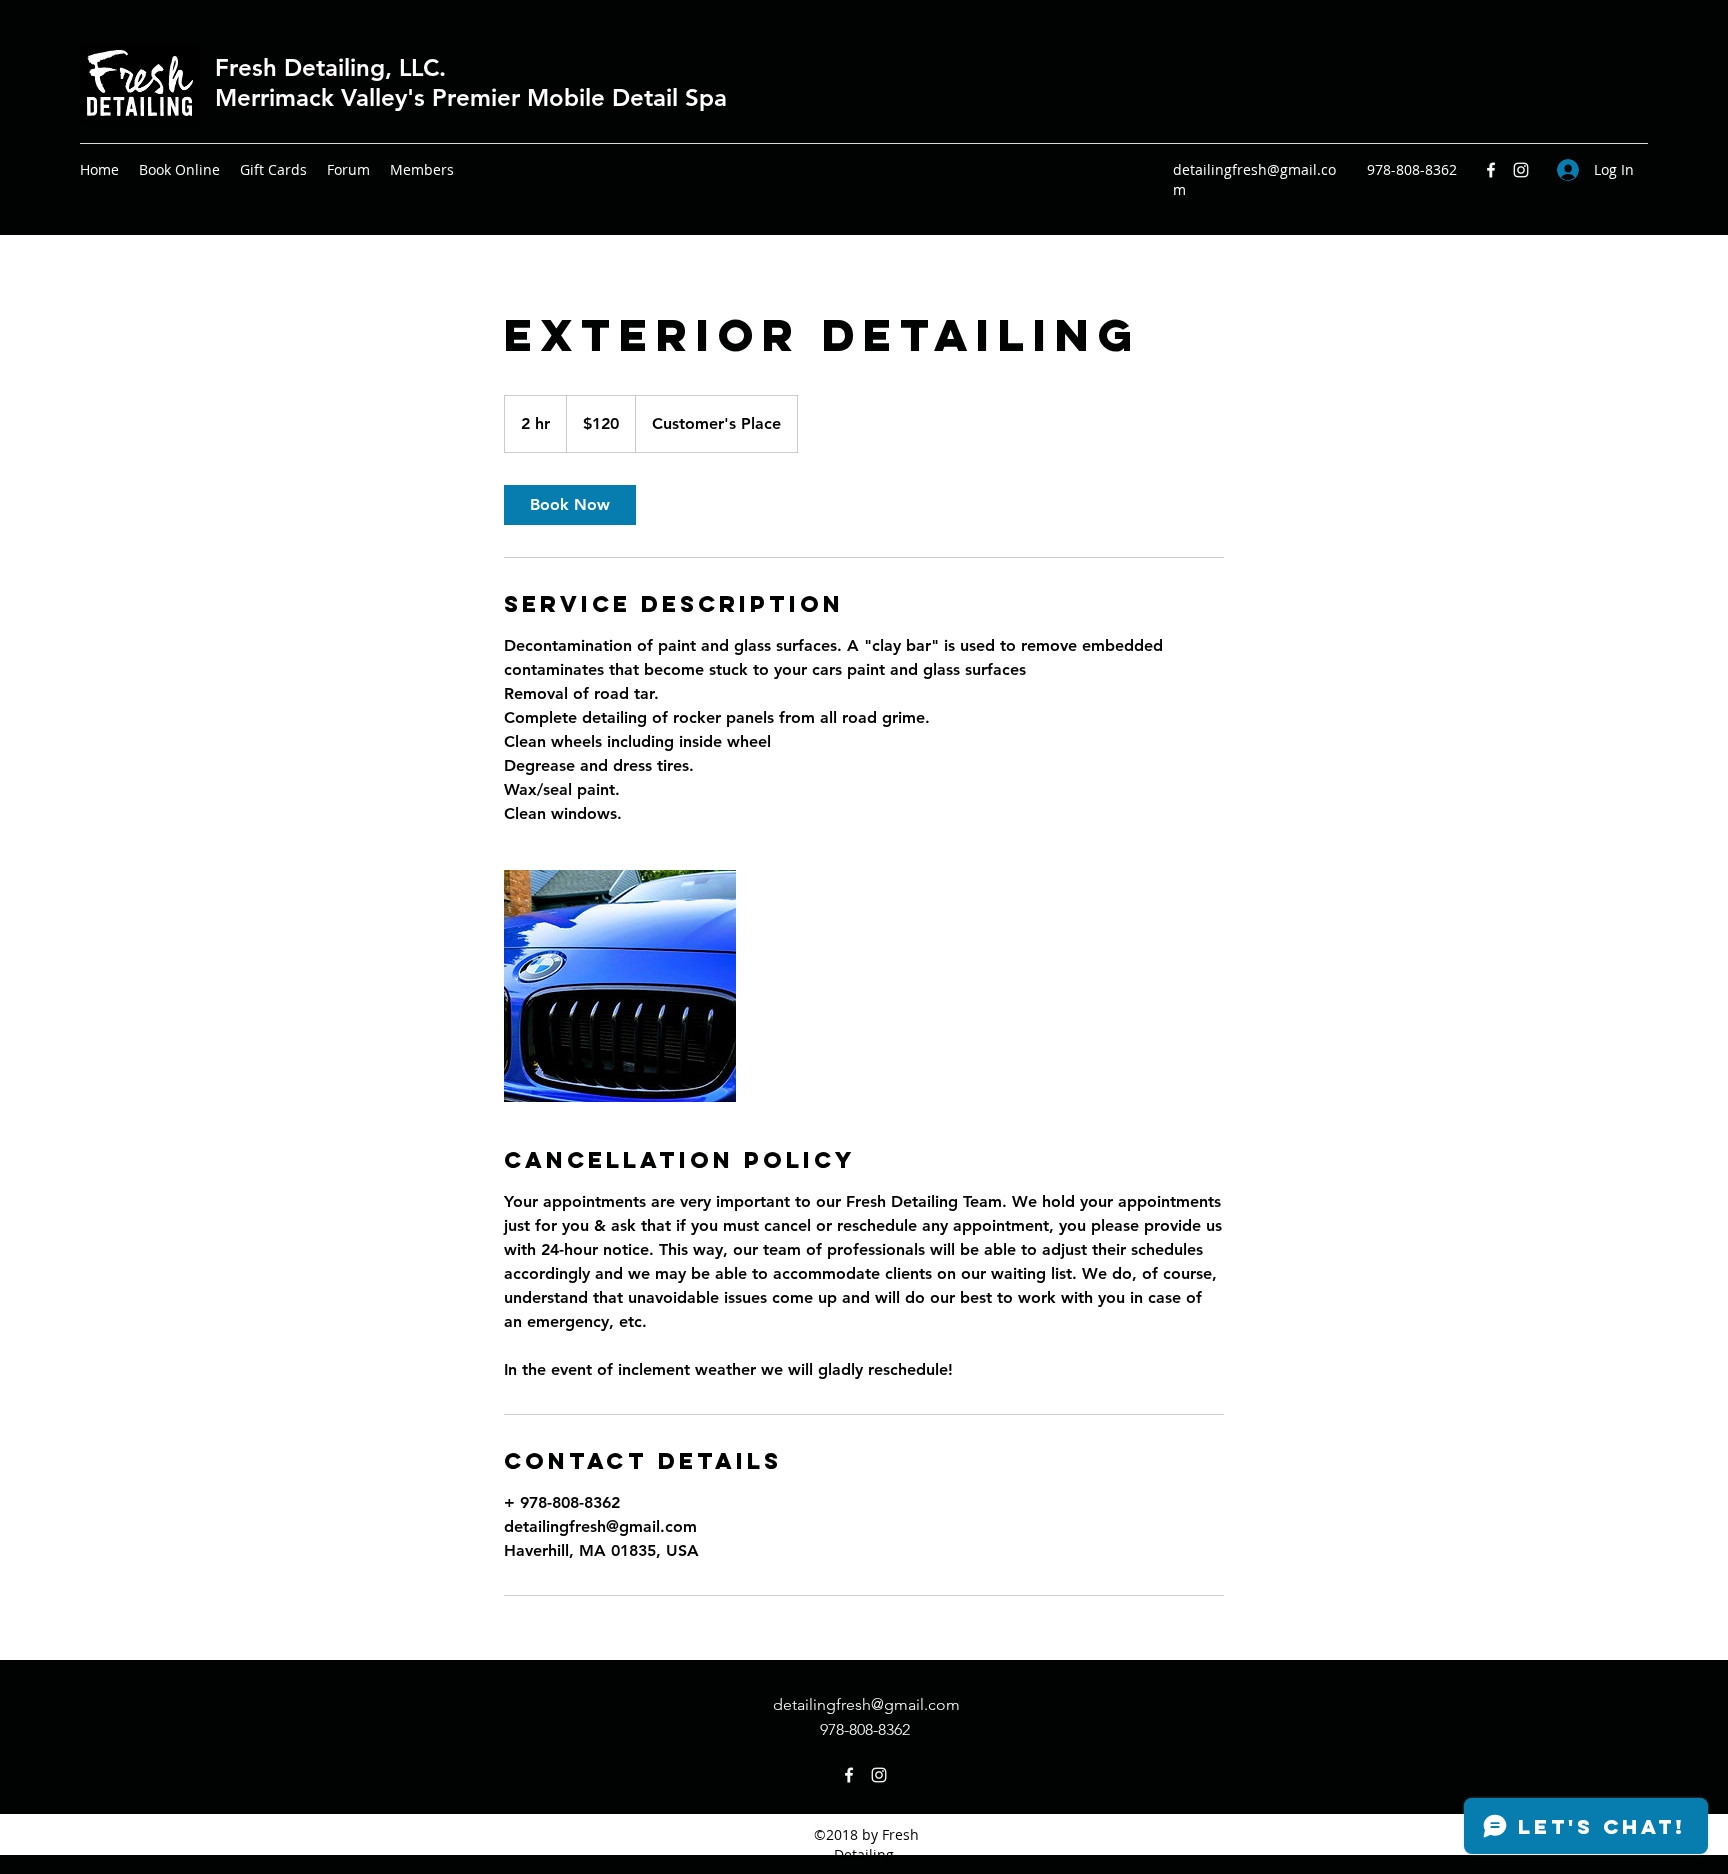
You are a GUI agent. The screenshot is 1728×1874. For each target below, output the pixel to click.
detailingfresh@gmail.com (866, 1704)
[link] (570, 505)
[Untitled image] (620, 986)
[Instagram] (1521, 170)
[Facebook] (1491, 170)
